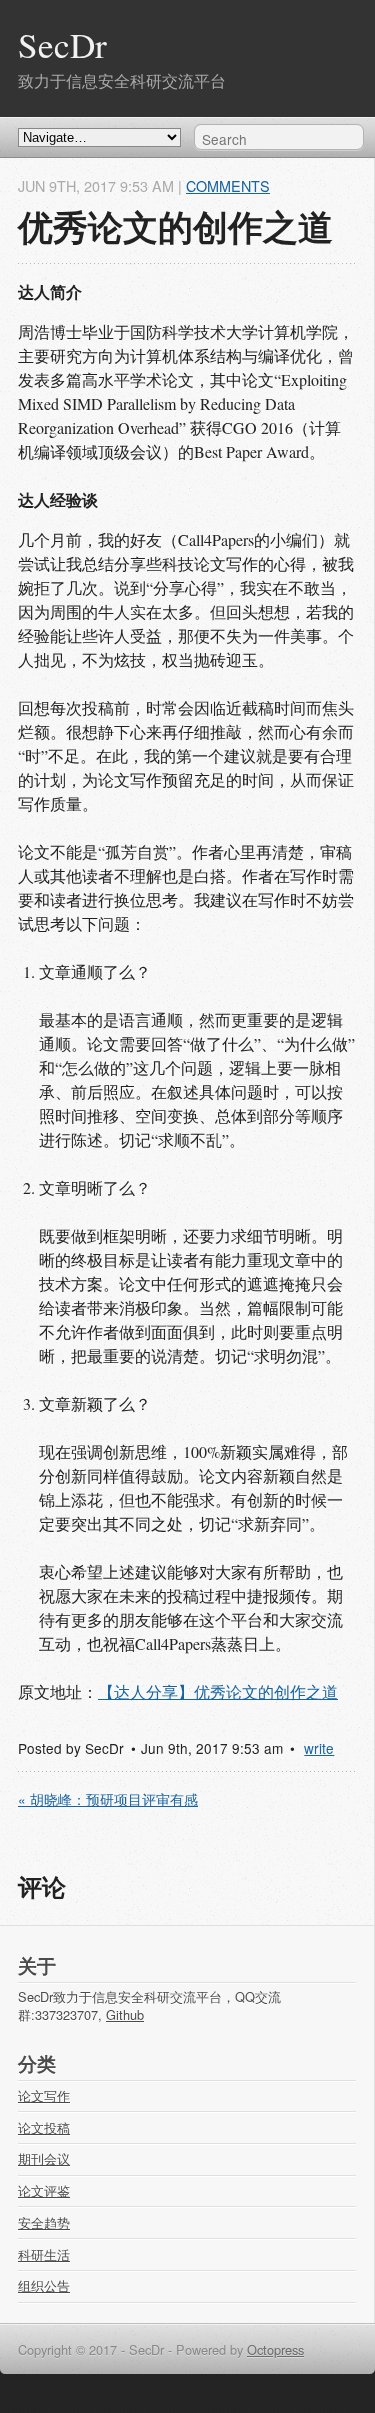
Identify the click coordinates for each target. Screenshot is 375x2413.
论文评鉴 (44, 2190)
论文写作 (44, 2095)
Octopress (275, 2349)
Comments (228, 185)
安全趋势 (44, 2222)
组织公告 (44, 2285)
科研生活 (44, 2254)
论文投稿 (44, 2127)
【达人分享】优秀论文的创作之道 (218, 1691)
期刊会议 (44, 2158)
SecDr (62, 44)
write (319, 1748)
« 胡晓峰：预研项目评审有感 (108, 1799)
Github (125, 2014)
